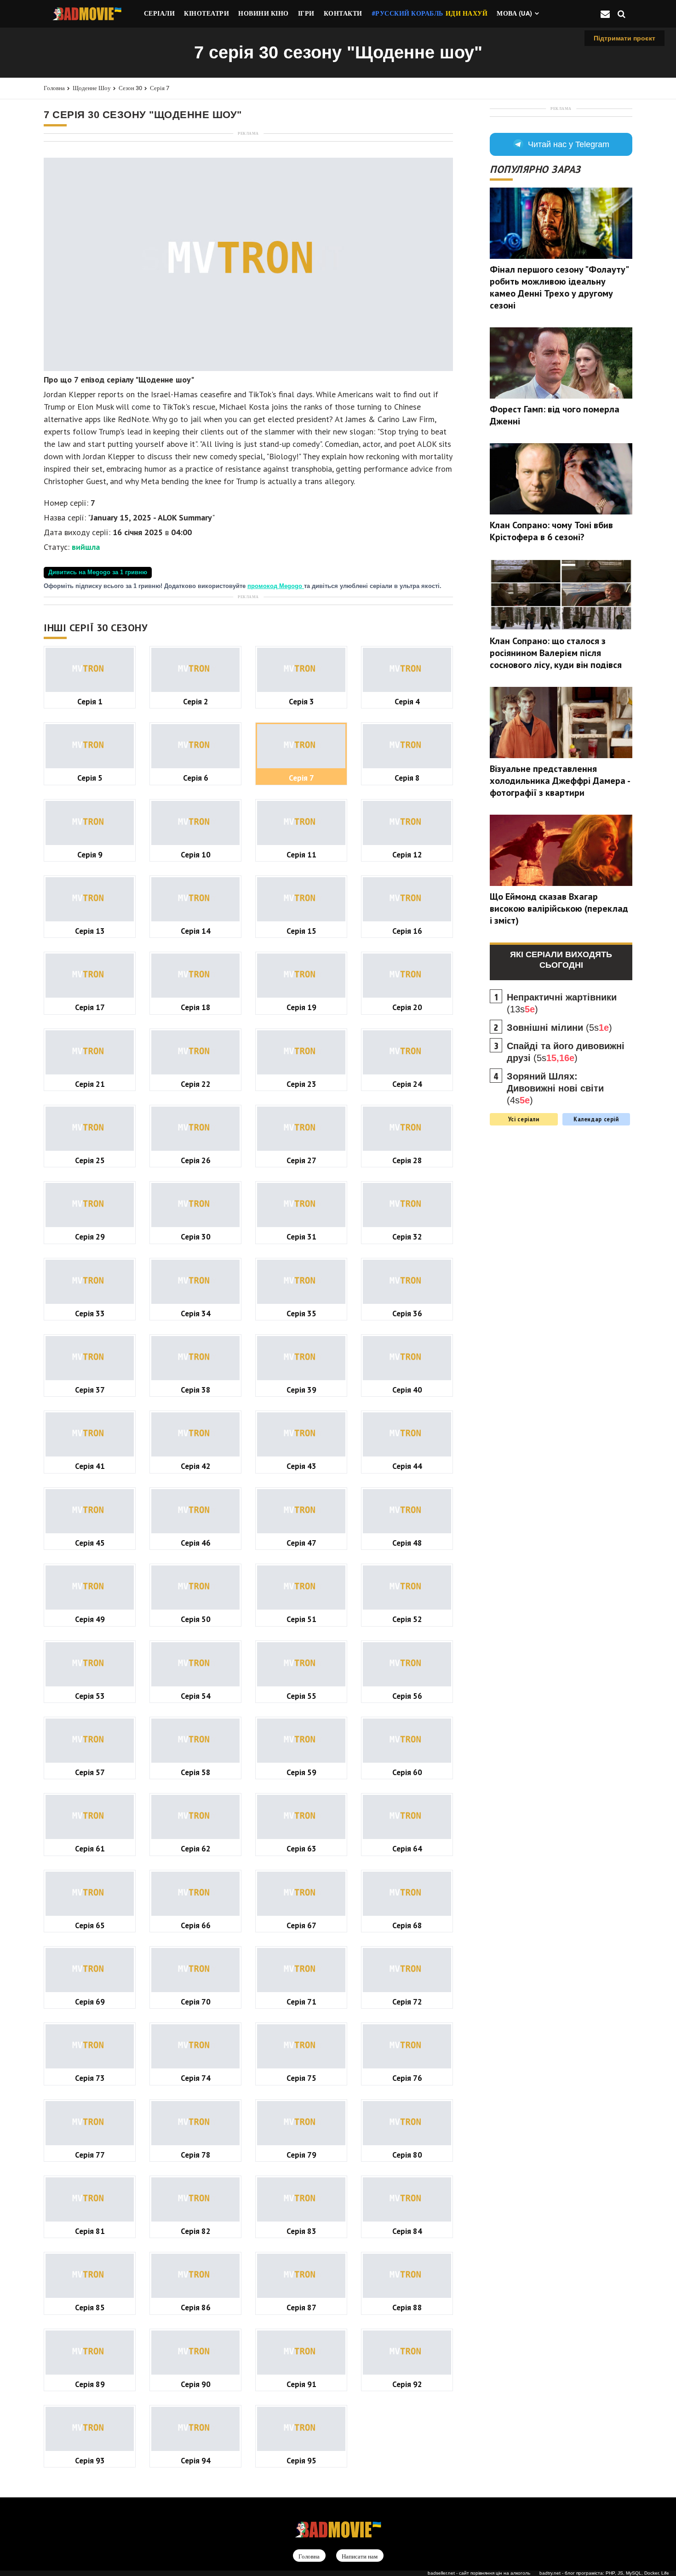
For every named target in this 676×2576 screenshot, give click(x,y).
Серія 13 (90, 931)
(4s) (555, 1088)
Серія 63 (301, 1848)
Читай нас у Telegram (569, 144)
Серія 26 (196, 1160)
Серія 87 (301, 2307)
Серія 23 (301, 1084)
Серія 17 (90, 1007)
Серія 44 (407, 1466)
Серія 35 (301, 1313)
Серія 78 (196, 2155)
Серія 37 (90, 1390)
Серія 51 (301, 1619)
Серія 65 (90, 1925)
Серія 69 (90, 2002)
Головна (54, 88)
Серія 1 (90, 701)
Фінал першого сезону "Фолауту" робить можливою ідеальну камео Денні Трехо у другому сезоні (559, 287)
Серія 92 (407, 2384)
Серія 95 (301, 2460)
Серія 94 (196, 2460)
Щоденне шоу (92, 88)
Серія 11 (301, 854)
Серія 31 (301, 1237)
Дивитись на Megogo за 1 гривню (98, 572)
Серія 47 (301, 1543)
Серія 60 (407, 1772)
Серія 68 (407, 1925)
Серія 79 (301, 2155)
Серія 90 (196, 2384)
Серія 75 (301, 2078)
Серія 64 (407, 1848)
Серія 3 (301, 701)
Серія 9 (90, 854)
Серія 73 (90, 2078)
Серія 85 (90, 2307)
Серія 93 (90, 2460)
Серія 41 (90, 1466)
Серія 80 (407, 2155)
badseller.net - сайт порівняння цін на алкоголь (479, 2573)
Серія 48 (407, 1543)
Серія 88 (407, 2307)
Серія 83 (301, 2231)
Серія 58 (196, 1772)
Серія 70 (196, 2002)
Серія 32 (407, 1237)
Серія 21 (90, 1084)
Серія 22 (196, 1084)
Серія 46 (196, 1543)
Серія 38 (196, 1390)
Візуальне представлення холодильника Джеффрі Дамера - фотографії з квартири (560, 781)
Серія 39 (301, 1390)
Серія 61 (90, 1848)
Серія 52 (407, 1619)
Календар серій (596, 1119)
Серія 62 (196, 1848)
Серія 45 (90, 1543)
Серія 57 (90, 1772)
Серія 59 (301, 1772)
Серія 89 (90, 2384)
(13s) (562, 1003)
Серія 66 (196, 1925)
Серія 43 (301, 1466)
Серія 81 (90, 2231)
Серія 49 (90, 1619)
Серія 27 (301, 1160)
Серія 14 (196, 931)
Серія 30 (196, 1237)
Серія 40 (407, 1390)
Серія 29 (90, 1237)
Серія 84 (407, 2231)
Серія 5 (90, 778)
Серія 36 (407, 1313)
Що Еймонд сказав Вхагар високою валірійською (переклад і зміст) (559, 908)
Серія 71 (301, 2002)
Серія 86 (196, 2307)
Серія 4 (407, 701)
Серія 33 (90, 1313)
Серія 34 (196, 1313)
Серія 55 (301, 1696)
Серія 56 (407, 1696)
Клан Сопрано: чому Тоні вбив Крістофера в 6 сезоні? (551, 531)
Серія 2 (196, 701)
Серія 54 (196, 1696)
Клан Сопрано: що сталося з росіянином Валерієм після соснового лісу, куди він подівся (556, 653)
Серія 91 (301, 2384)
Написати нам (360, 2556)
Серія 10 (196, 854)
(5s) (559, 1028)
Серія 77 (90, 2155)
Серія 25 (90, 1160)
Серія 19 (301, 1007)
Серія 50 (196, 1619)
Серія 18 (196, 1007)
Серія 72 (407, 2002)
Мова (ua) (515, 13)
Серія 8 (407, 778)
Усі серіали (524, 1119)
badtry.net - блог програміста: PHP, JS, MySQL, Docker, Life (604, 2573)
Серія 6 (196, 778)
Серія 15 (301, 931)
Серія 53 (90, 1696)
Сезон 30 (130, 88)
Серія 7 (160, 88)
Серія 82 (196, 2231)
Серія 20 (407, 1007)
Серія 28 (407, 1160)
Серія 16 (407, 931)
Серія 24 (407, 1084)
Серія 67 (301, 1925)
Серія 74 (196, 2078)
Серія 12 (407, 854)
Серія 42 (196, 1466)
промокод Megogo (276, 586)
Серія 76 (407, 2078)
